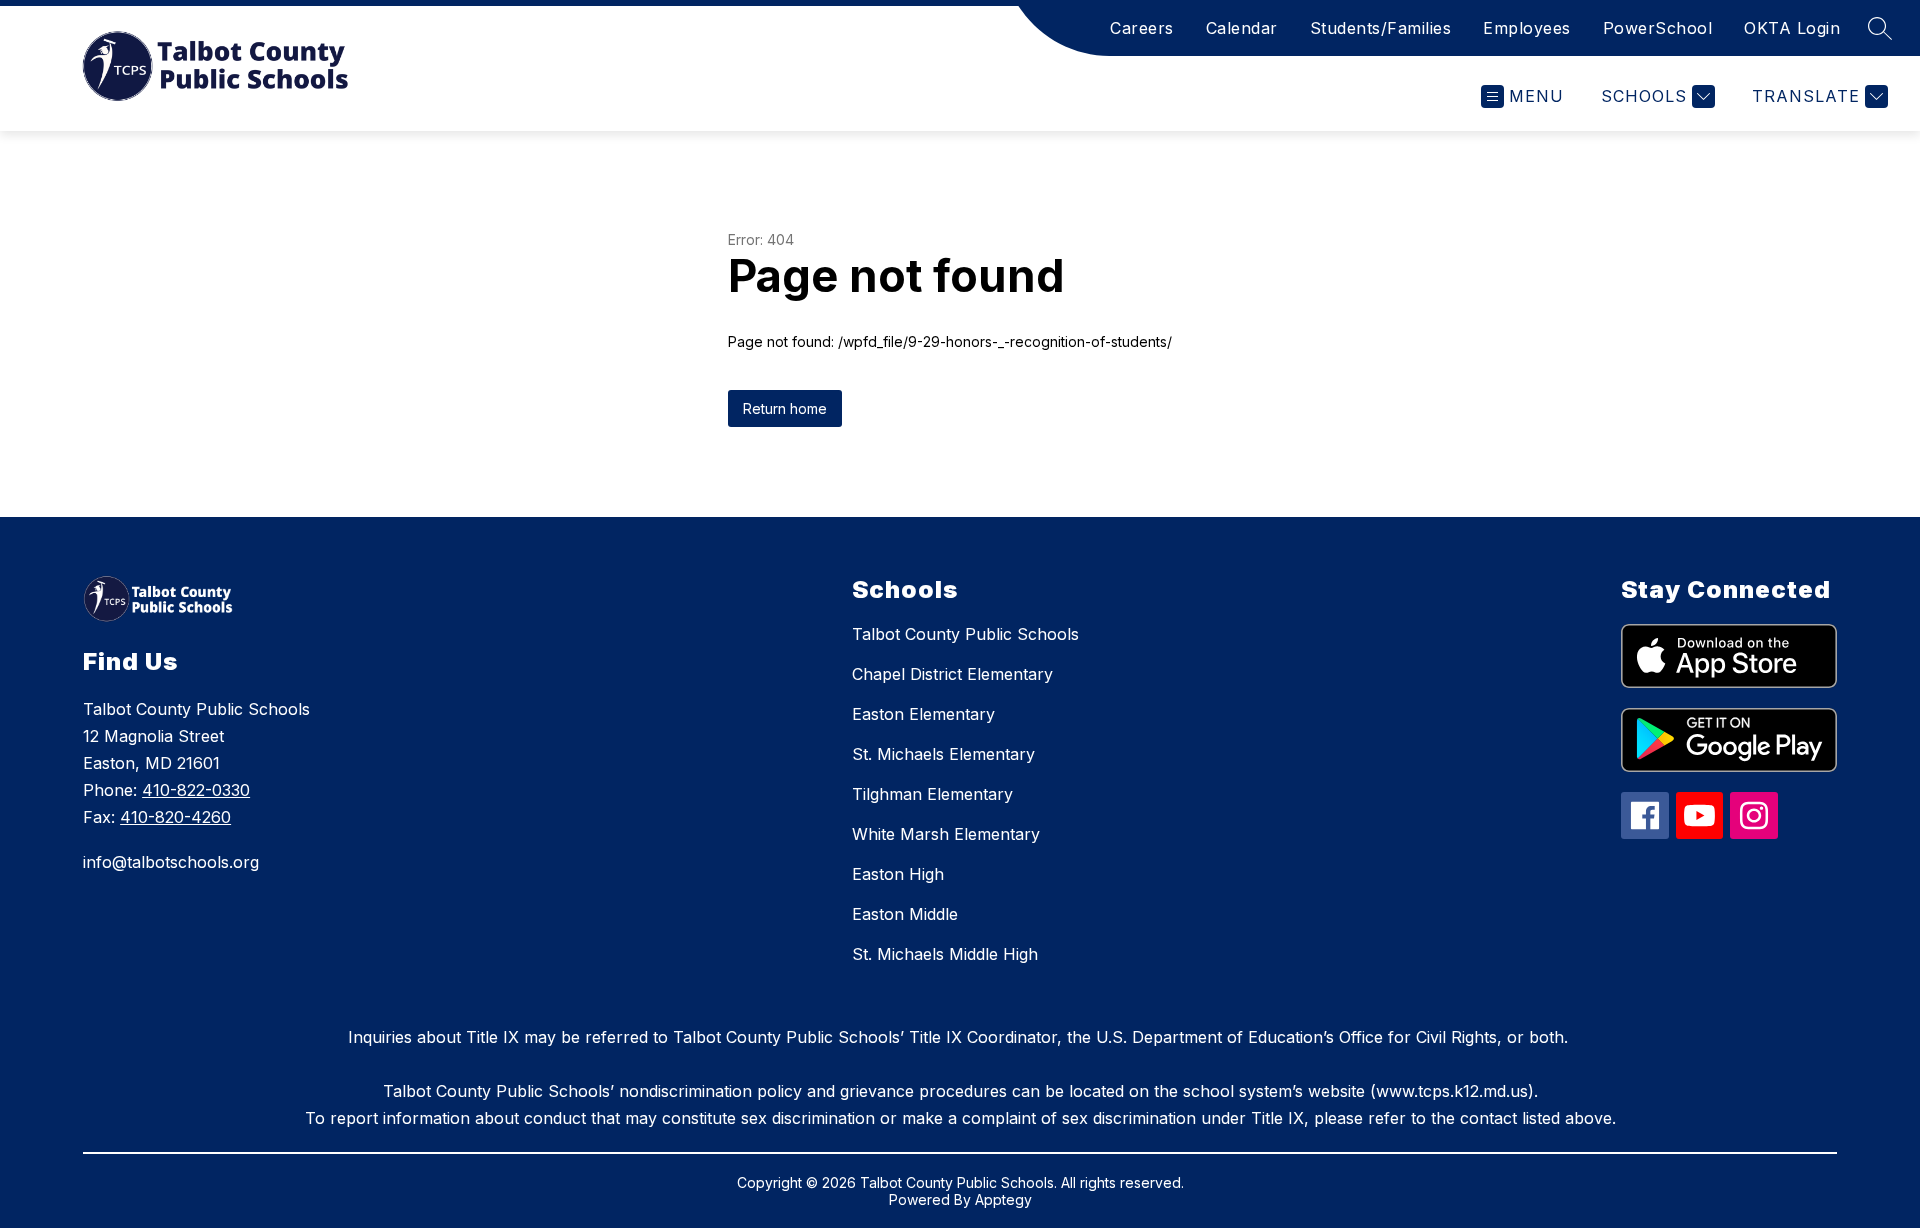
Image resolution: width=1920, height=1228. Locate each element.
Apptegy (1003, 1199)
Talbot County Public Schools (965, 634)
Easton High (898, 874)
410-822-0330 (196, 790)
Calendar (1242, 28)
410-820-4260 (175, 817)
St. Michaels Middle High (945, 954)
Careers (1142, 28)
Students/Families (1381, 28)
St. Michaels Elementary (943, 754)
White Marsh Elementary (946, 834)
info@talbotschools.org (171, 862)
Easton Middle (905, 914)
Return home (785, 408)
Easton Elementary (923, 714)
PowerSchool (1658, 28)
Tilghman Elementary (932, 794)
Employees (1527, 28)
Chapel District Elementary (952, 674)
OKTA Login (1792, 28)
